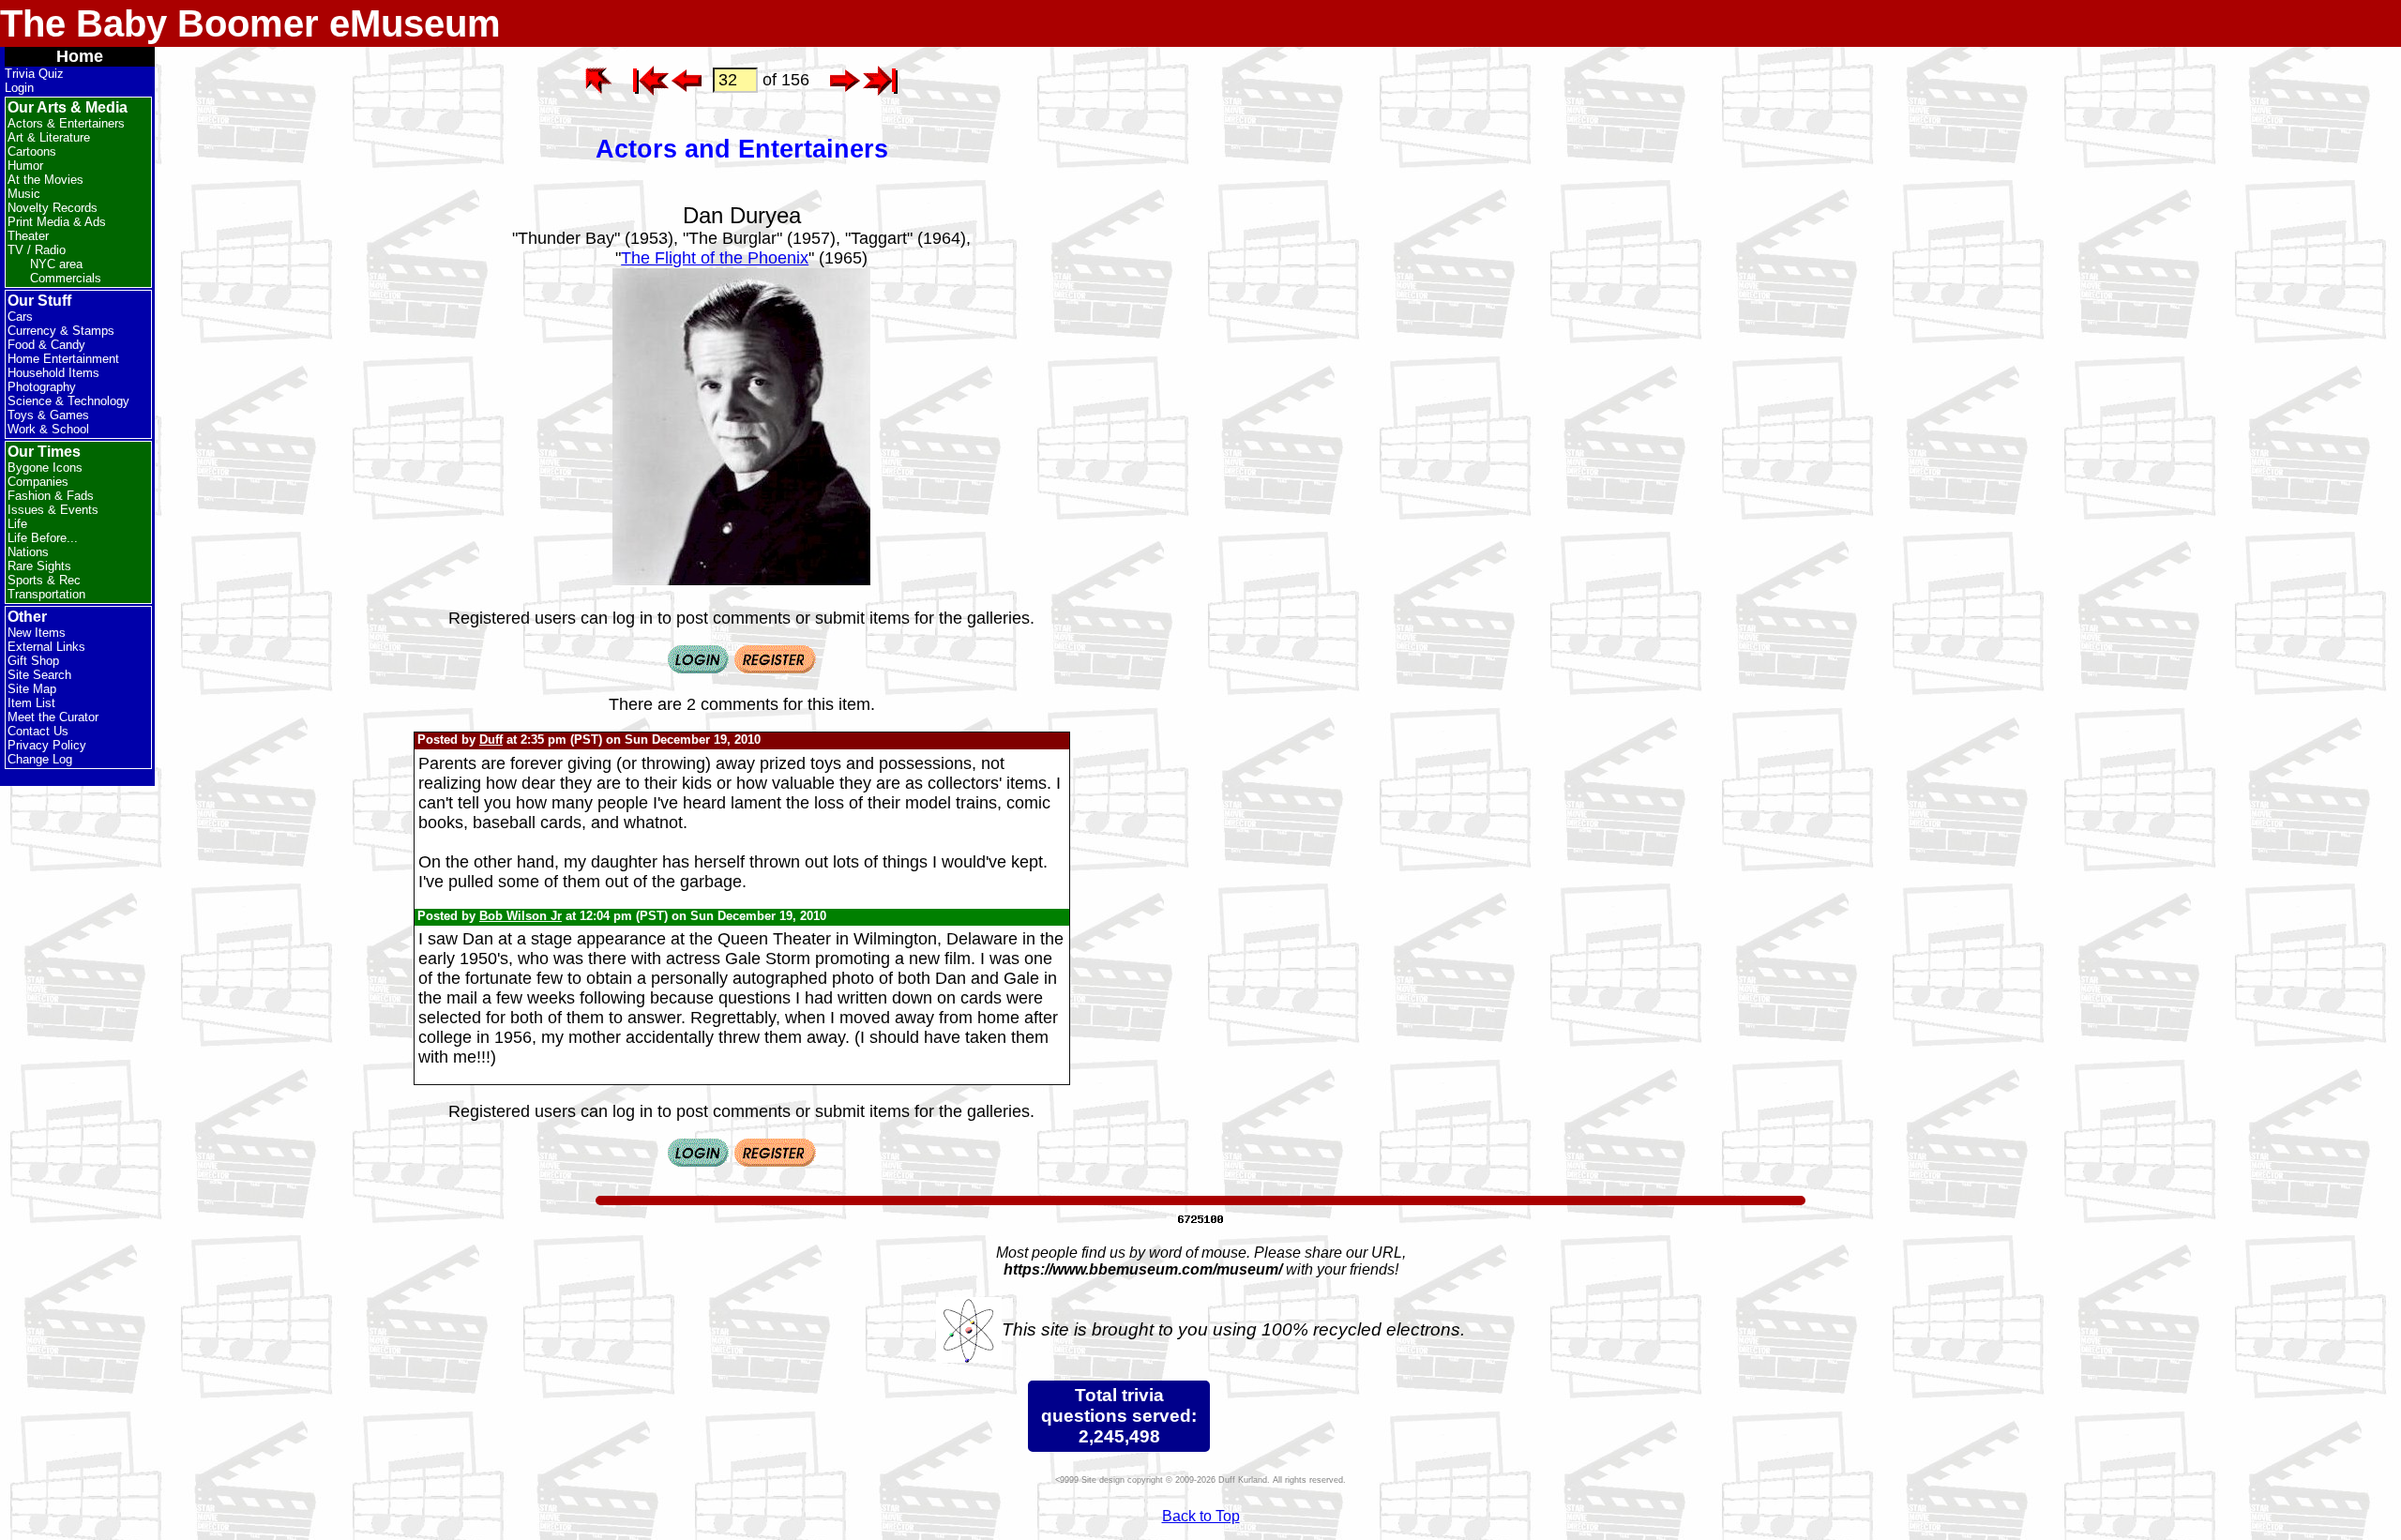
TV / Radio (37, 250)
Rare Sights (39, 566)
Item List (31, 703)
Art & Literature (49, 137)
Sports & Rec (44, 580)
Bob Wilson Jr (521, 916)
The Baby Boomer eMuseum (250, 23)
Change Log (40, 759)
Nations (28, 552)
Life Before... (43, 538)
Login (19, 88)
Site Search (39, 675)
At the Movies (45, 180)
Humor (25, 166)
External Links (46, 647)
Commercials (66, 278)
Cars (20, 317)
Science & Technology (68, 401)
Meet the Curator (53, 717)
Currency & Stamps (61, 331)
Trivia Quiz (34, 74)
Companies (38, 482)
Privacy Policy (47, 745)
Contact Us (38, 731)
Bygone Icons (45, 468)
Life (17, 524)
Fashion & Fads (51, 496)
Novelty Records (53, 208)
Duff (491, 740)
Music (24, 194)
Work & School (48, 429)
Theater (28, 236)
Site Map (32, 689)
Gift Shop (33, 661)
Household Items (53, 373)
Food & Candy (46, 345)
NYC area (56, 264)
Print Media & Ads (57, 222)
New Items (37, 633)
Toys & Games (48, 415)
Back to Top (1201, 1516)
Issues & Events (53, 510)
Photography (42, 387)
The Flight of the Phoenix (715, 258)
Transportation (46, 594)
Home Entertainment (63, 359)
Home (80, 56)
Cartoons (32, 151)
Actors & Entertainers (66, 123)
